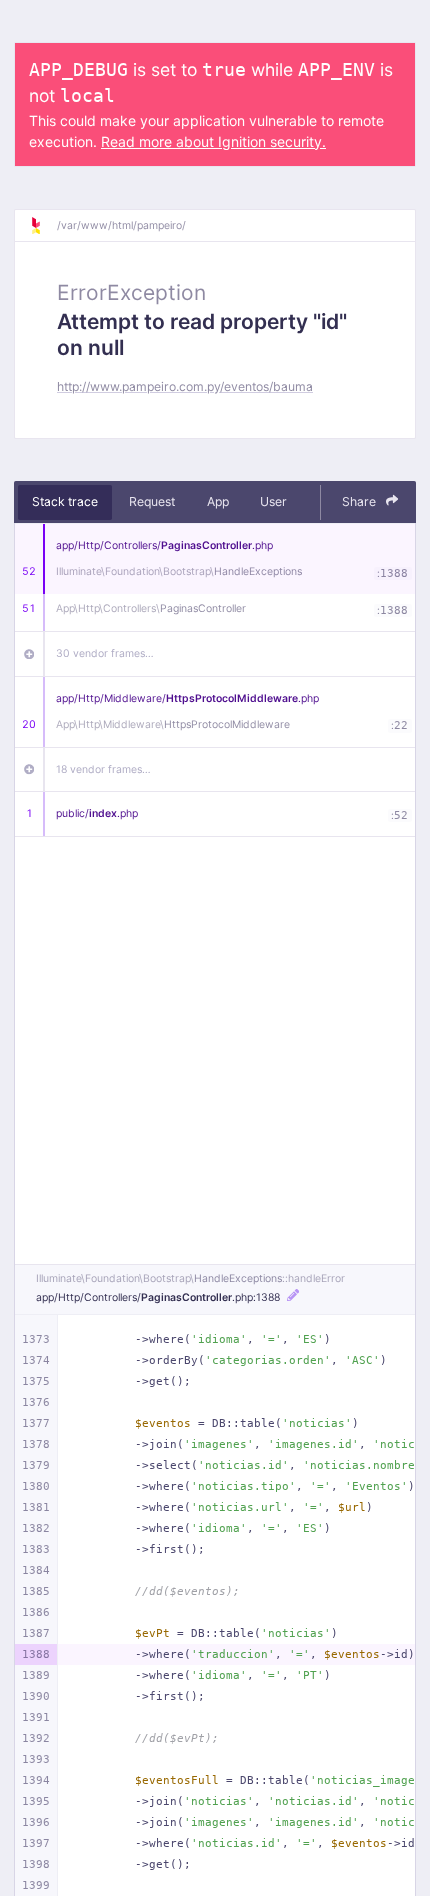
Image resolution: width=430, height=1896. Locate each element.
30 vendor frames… (105, 653)
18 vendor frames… (103, 769)
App (218, 501)
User (273, 501)
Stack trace (65, 501)
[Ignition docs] (43, 226)
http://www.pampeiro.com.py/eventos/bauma (185, 386)
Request (152, 501)
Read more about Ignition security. (213, 141)
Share (360, 501)
